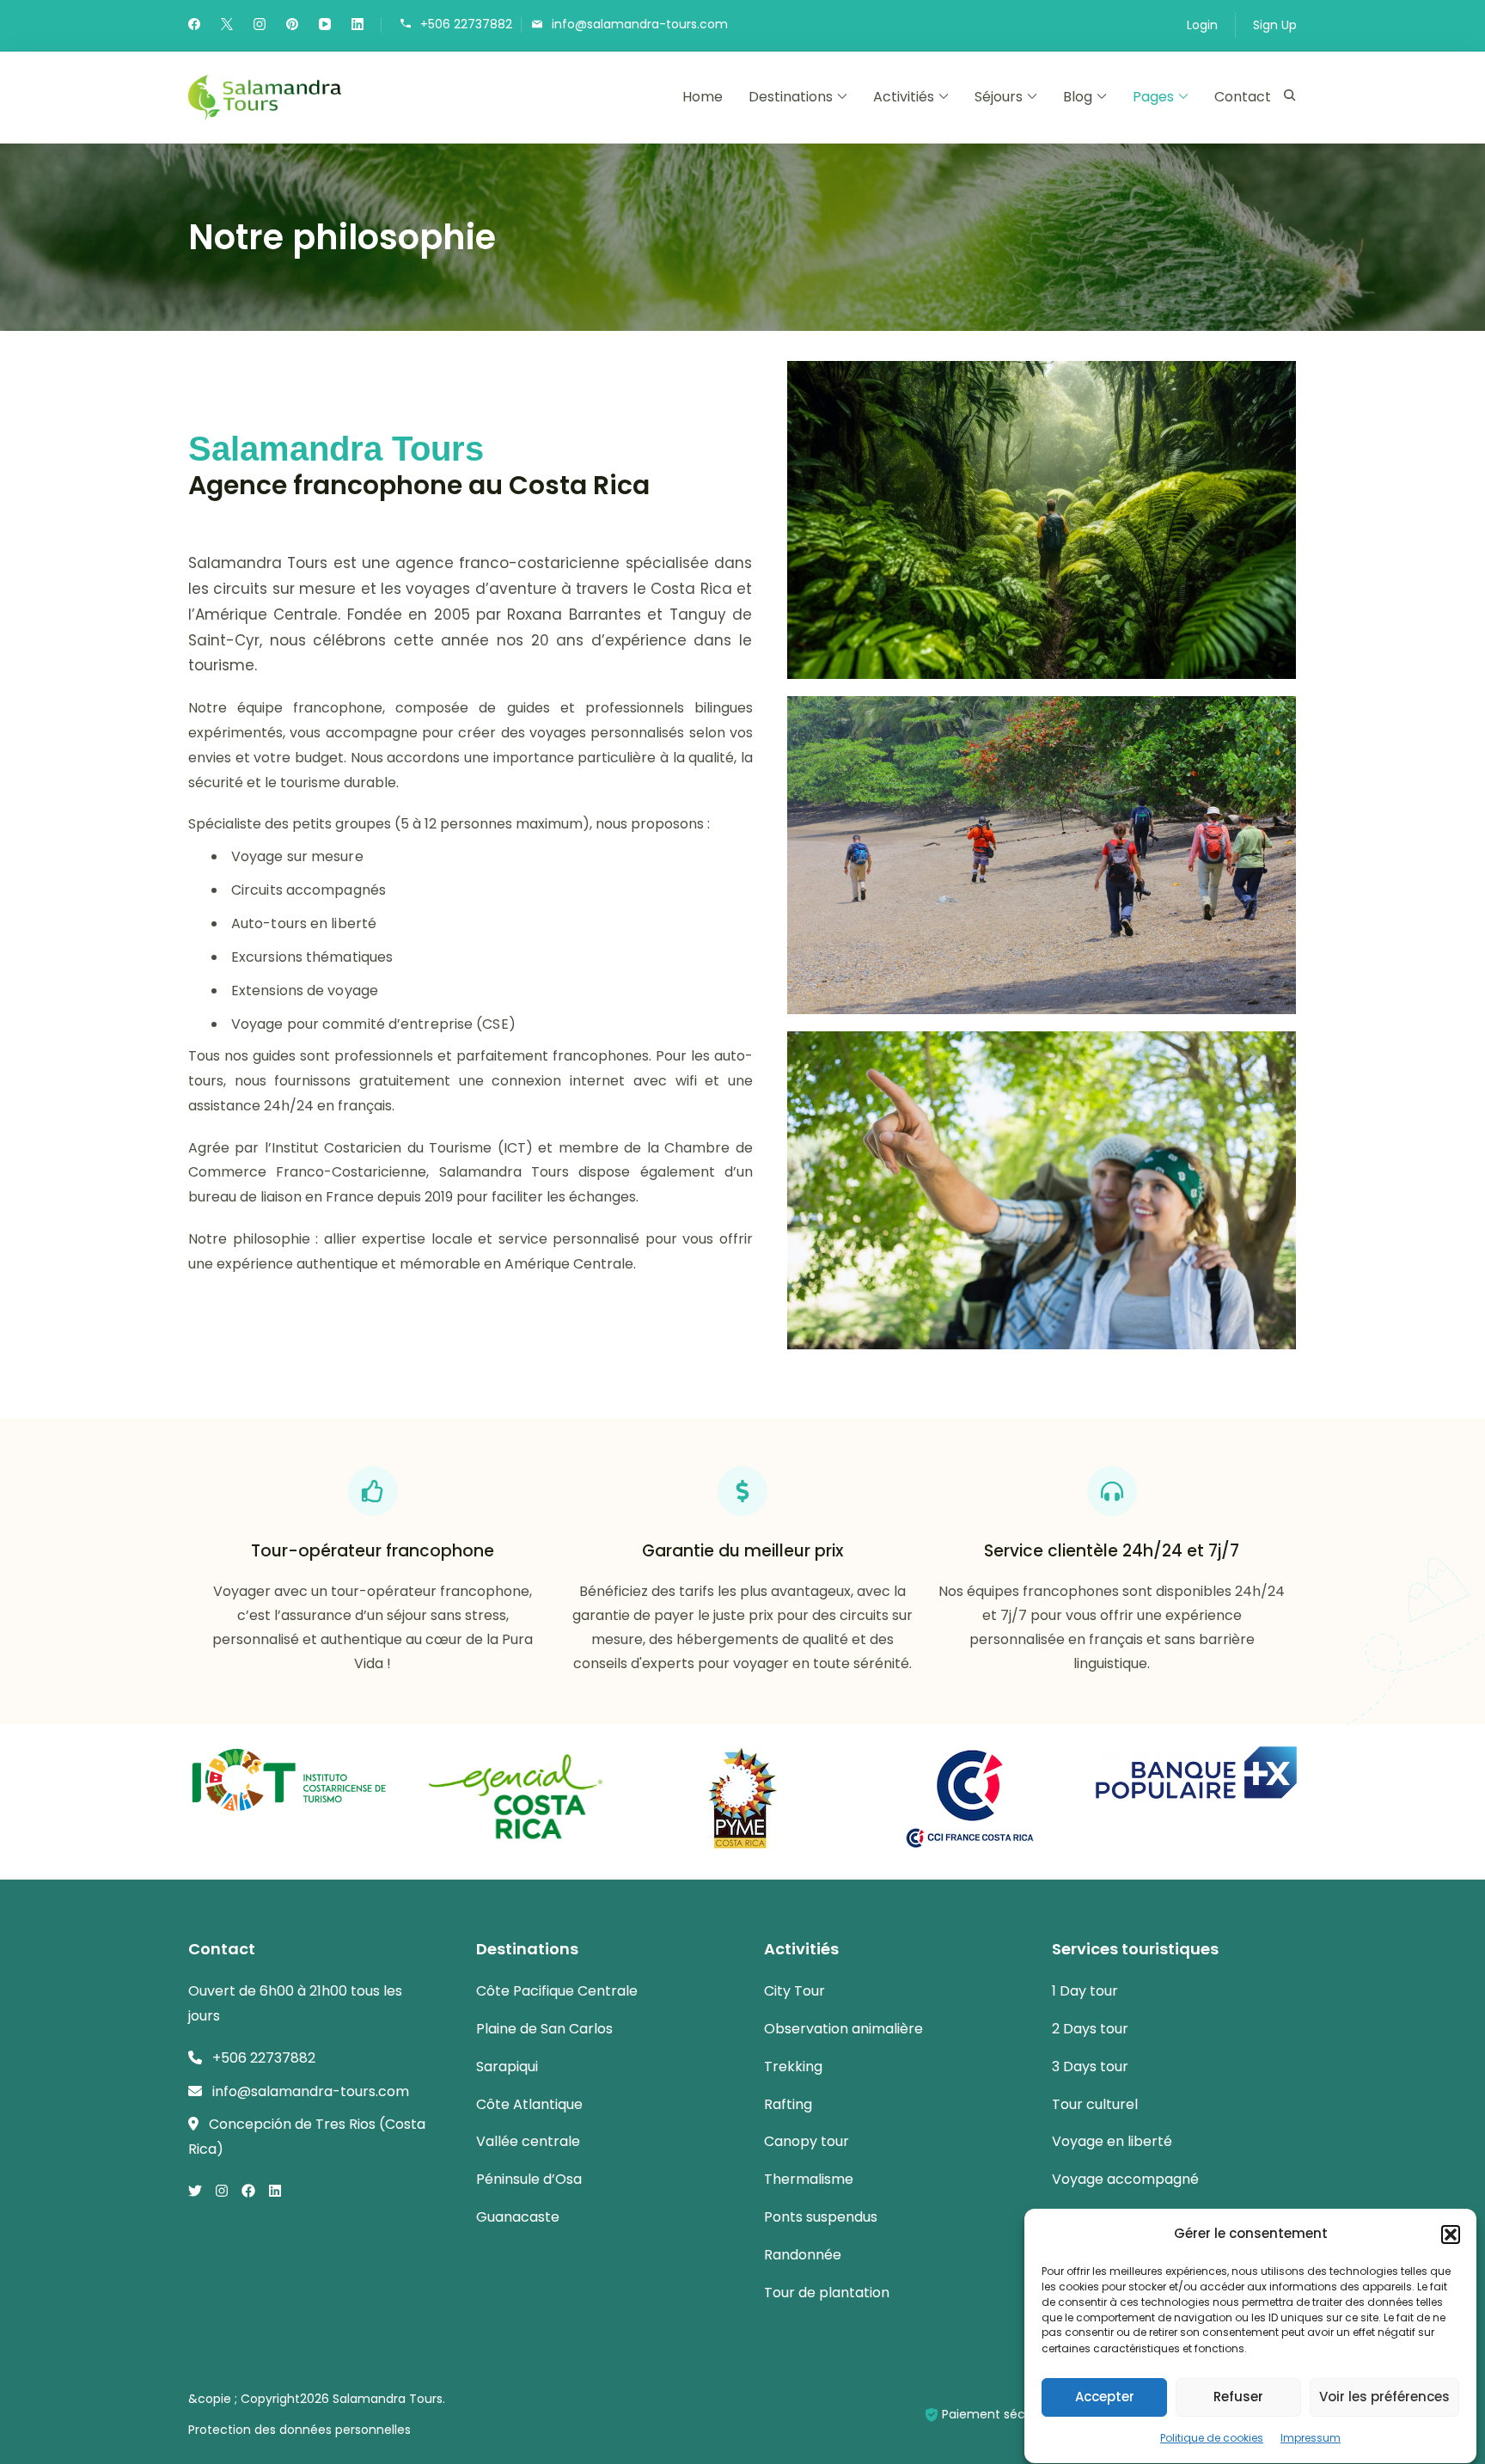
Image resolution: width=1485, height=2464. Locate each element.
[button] (1451, 2235)
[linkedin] (357, 26)
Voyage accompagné (1125, 2179)
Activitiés (904, 97)
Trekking (793, 2067)
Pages (1153, 97)
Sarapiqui (507, 2067)
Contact (1243, 97)
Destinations (791, 97)
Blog (1078, 97)
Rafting (788, 2104)
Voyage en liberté (1112, 2141)
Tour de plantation (827, 2293)
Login (1202, 25)
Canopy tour (807, 2141)
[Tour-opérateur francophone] (373, 1491)
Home (703, 97)
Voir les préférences (1384, 2397)
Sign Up (1275, 25)
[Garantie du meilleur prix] (742, 1491)
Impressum (1311, 2438)
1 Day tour (1085, 1991)
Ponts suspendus (821, 2217)
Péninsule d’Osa (529, 2179)
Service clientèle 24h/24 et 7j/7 (1112, 1551)
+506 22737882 (466, 24)
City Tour (794, 1991)
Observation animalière (843, 2029)
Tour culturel (1095, 2104)
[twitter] (227, 26)
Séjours (999, 97)
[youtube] (325, 26)
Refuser (1238, 2397)
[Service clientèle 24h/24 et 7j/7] (1112, 1491)
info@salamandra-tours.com (640, 24)
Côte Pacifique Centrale (557, 1991)
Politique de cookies (1212, 2438)
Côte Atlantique (529, 2104)
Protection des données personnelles (299, 2430)
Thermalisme (809, 2179)
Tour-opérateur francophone (373, 1551)
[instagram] (260, 26)
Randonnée (803, 2255)
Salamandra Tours (388, 2399)
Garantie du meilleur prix (742, 1551)
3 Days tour (1090, 2067)
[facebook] (194, 26)
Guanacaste (518, 2217)
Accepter (1105, 2397)
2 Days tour (1090, 2029)
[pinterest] (292, 26)
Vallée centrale (528, 2141)
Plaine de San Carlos (544, 2029)
